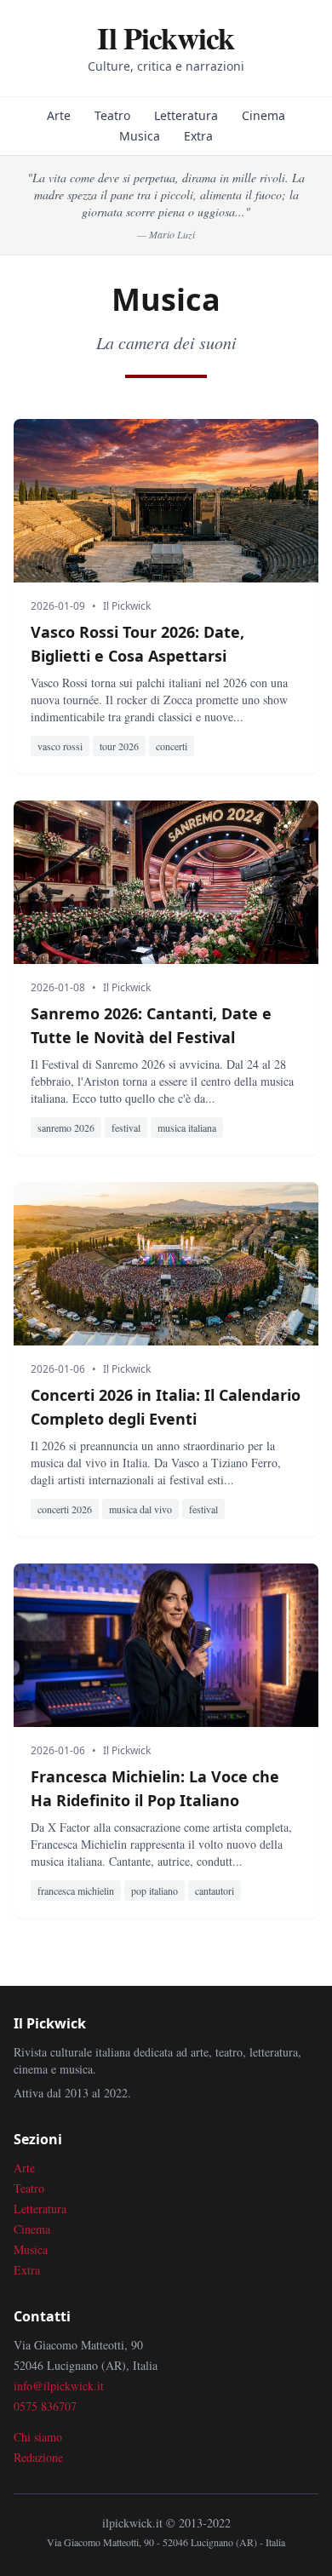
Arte (59, 115)
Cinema (263, 115)
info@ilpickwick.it (59, 2386)
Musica (140, 136)
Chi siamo (38, 2437)
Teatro (112, 115)
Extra (198, 136)
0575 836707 (45, 2406)
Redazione (38, 2457)
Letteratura (186, 115)
